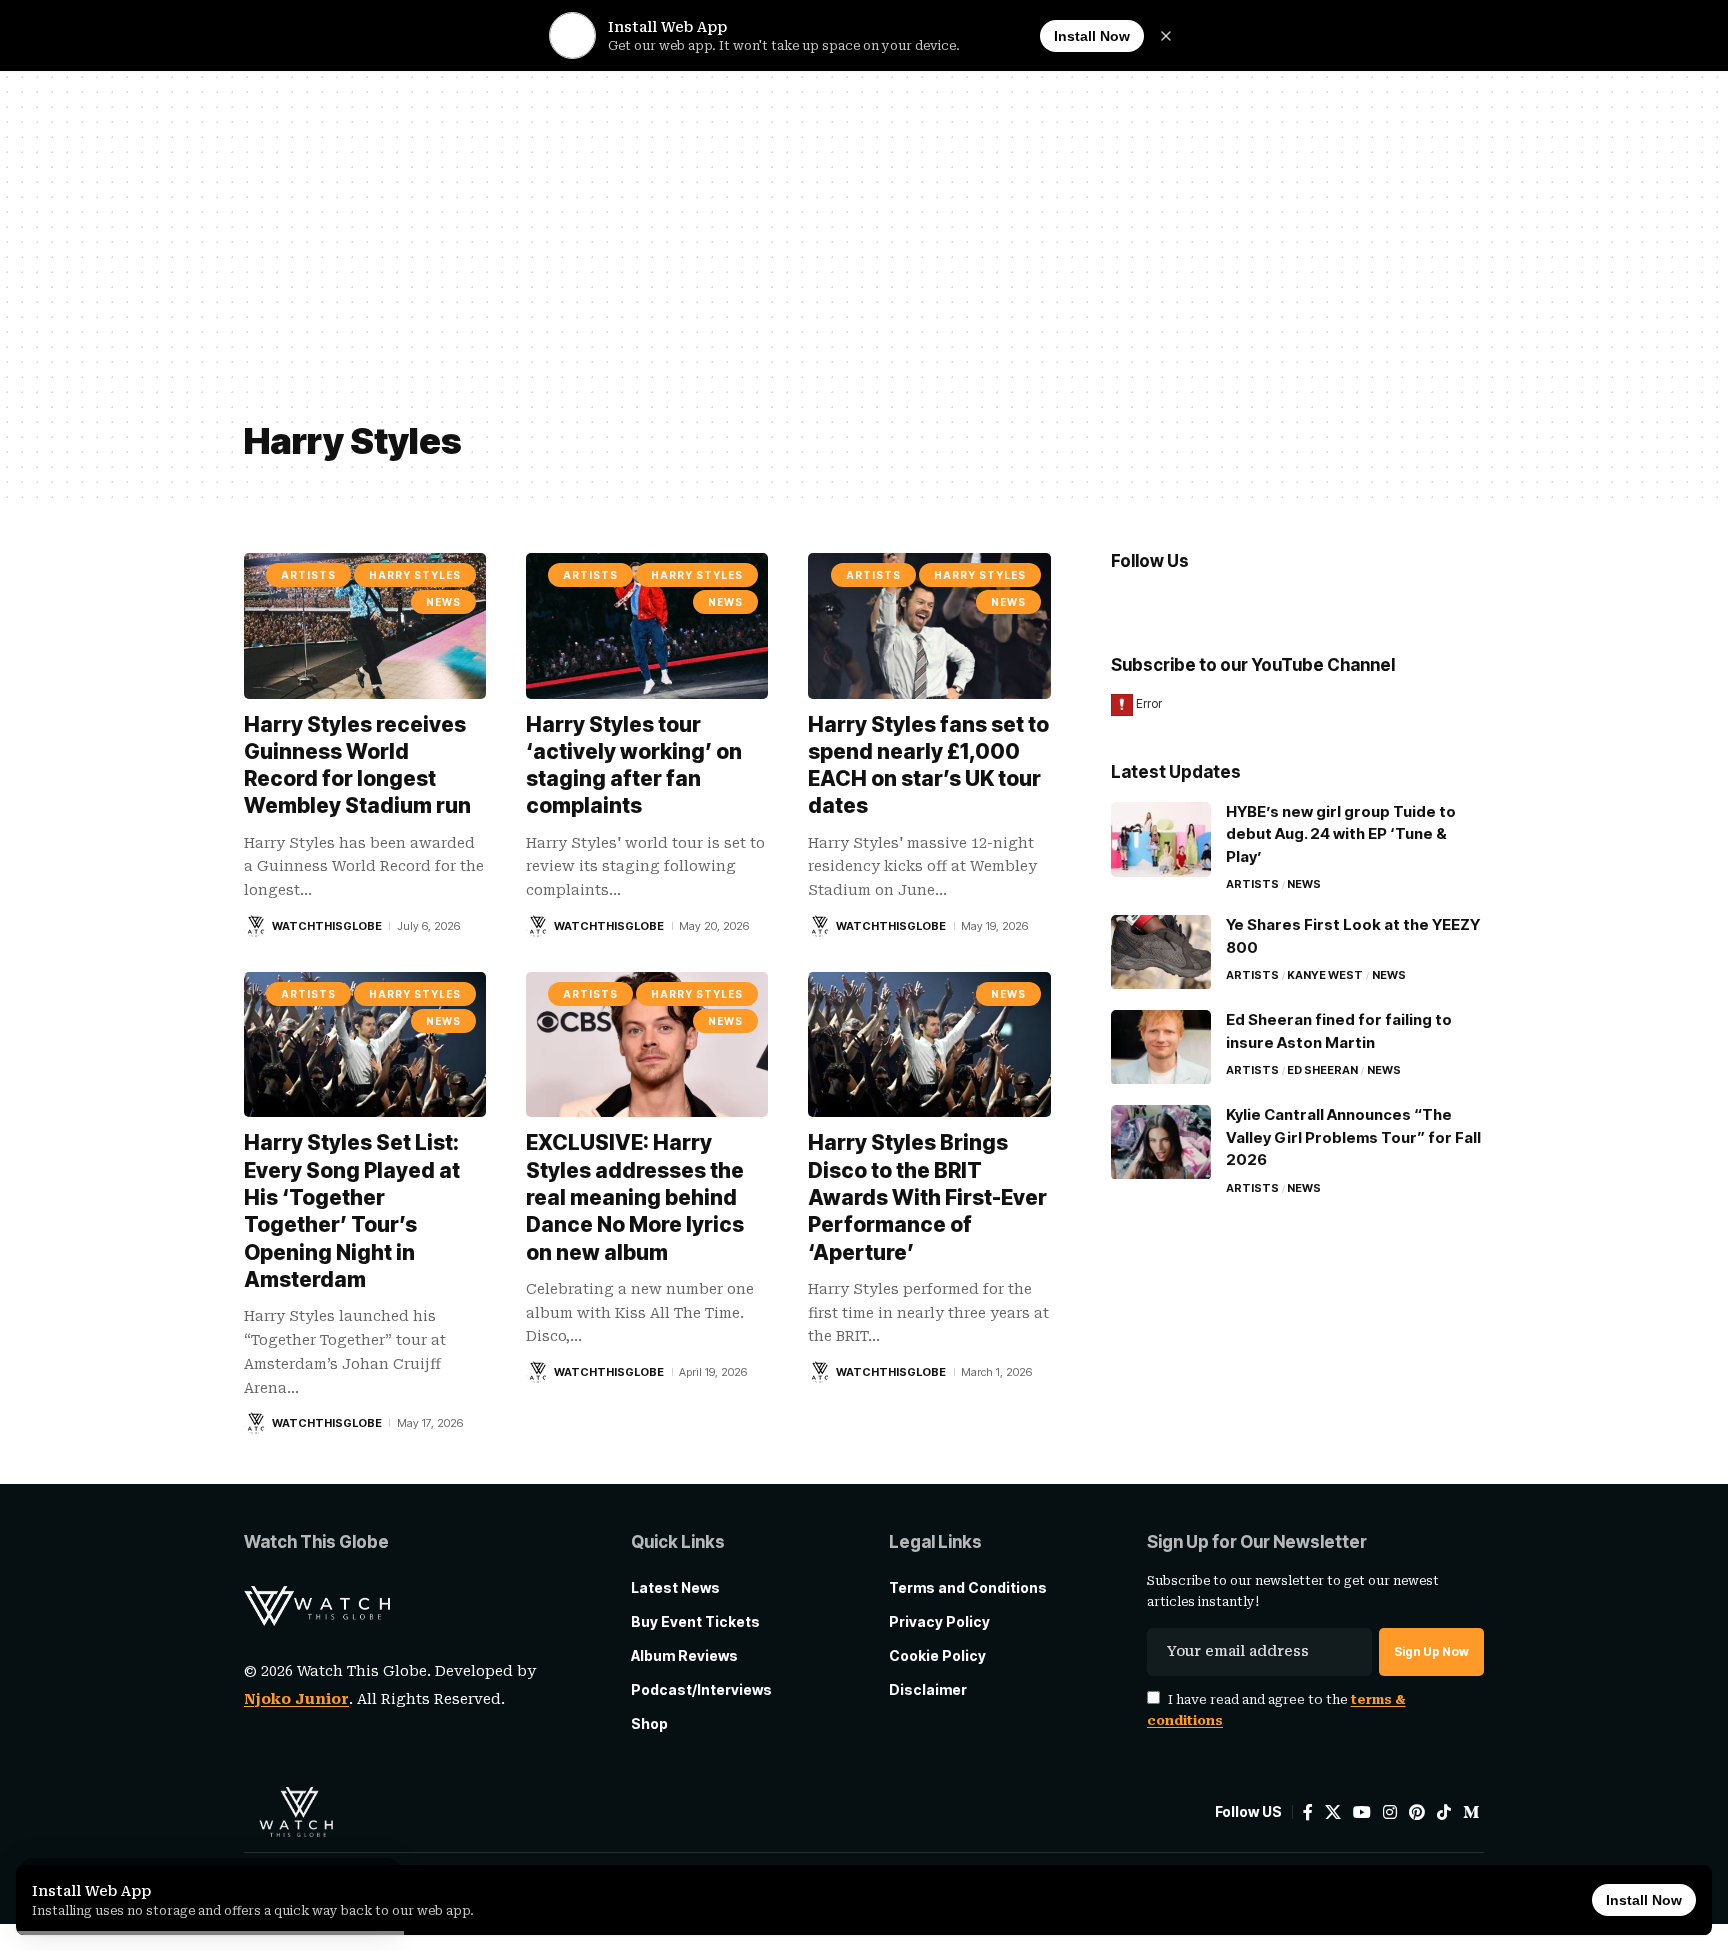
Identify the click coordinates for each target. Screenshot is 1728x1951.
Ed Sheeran (1322, 1071)
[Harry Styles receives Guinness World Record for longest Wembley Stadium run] (365, 625)
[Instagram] (1390, 1812)
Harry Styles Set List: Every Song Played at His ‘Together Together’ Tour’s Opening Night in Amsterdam (352, 1210)
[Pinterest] (1417, 1812)
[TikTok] (1444, 1812)
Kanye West (1325, 976)
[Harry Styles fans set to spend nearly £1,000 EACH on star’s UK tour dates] (929, 625)
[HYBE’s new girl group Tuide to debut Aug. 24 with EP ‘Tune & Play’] (1161, 839)
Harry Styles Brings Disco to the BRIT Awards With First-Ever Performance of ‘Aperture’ (927, 1197)
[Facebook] (1308, 1812)
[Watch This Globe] (296, 1812)
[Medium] (1471, 1812)
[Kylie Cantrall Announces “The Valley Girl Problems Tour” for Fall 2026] (1161, 1142)
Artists (308, 575)
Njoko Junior (296, 1699)
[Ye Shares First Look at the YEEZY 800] (1161, 952)
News (443, 602)
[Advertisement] (864, 260)
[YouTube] (1362, 1812)
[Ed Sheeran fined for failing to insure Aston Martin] (1161, 1047)
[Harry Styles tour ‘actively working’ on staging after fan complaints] (647, 625)
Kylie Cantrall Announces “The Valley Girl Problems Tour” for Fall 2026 (1353, 1138)
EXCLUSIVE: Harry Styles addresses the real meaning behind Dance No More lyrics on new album (635, 1197)
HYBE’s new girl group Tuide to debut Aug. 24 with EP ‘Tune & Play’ (1341, 835)
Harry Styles (415, 575)
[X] (1333, 1812)
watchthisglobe (327, 926)
